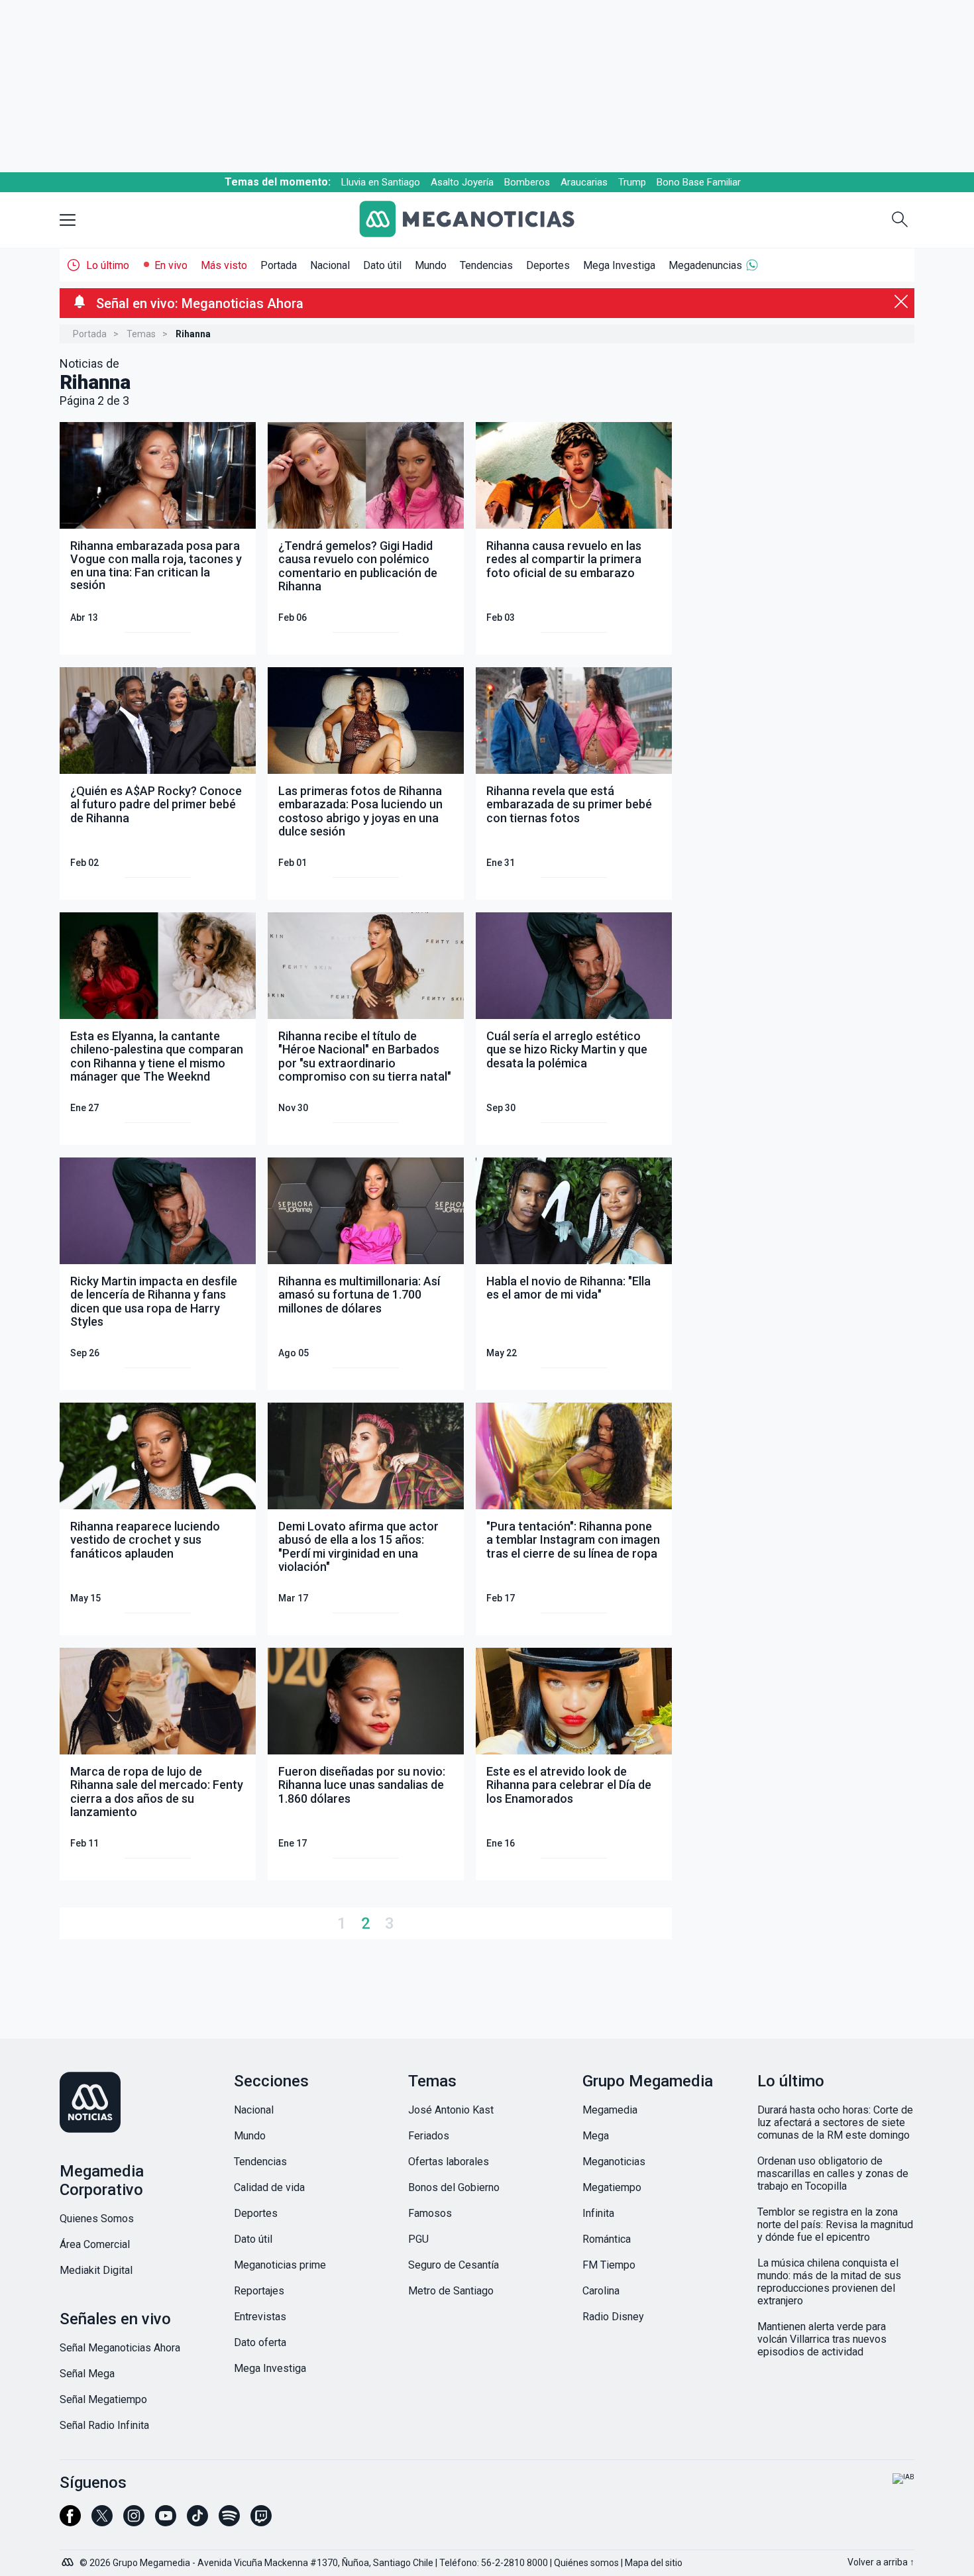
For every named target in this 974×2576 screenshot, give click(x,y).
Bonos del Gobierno (454, 2187)
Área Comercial (95, 2244)
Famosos (430, 2213)
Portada (279, 265)
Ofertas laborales (449, 2162)
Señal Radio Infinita (104, 2425)
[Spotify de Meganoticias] (229, 2522)
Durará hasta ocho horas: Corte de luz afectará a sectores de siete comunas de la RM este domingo (835, 2122)
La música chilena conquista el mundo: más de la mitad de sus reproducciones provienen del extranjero (829, 2282)
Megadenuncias (705, 265)
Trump (632, 182)
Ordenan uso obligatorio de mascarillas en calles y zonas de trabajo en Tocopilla (833, 2173)
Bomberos (527, 182)
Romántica (607, 2239)
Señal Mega (87, 2374)
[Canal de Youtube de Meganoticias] (166, 2522)
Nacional (330, 265)
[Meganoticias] (477, 220)
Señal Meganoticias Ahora (120, 2348)
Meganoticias (614, 2162)
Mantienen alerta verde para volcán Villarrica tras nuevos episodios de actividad (822, 2339)
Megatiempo (612, 2187)
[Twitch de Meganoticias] (261, 2522)
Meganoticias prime (280, 2265)
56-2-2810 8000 (514, 2563)
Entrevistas (260, 2317)
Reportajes (259, 2291)
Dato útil (382, 265)
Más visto (224, 265)
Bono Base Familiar (699, 182)
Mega (596, 2136)
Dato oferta (260, 2342)
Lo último (108, 265)
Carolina (601, 2291)
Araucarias (584, 182)
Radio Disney (613, 2317)
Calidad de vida (269, 2187)
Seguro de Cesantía (454, 2265)
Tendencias (486, 265)
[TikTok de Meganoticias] (197, 2522)
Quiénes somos (586, 2563)
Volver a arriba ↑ (881, 2562)
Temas (141, 334)
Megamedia (610, 2110)
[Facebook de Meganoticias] (70, 2522)
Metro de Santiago (451, 2291)
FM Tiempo (609, 2265)
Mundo (431, 265)
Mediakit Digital (96, 2270)
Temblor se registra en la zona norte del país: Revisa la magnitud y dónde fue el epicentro (835, 2225)
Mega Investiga (619, 265)
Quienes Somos (97, 2219)
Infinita (598, 2213)
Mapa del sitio (654, 2563)
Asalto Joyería (462, 182)
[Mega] (69, 2559)
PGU (418, 2239)
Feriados (429, 2136)
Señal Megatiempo (103, 2399)
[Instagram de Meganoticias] (134, 2522)
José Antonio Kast (451, 2110)
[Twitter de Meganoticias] (102, 2522)
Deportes (548, 265)
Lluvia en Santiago (381, 182)
